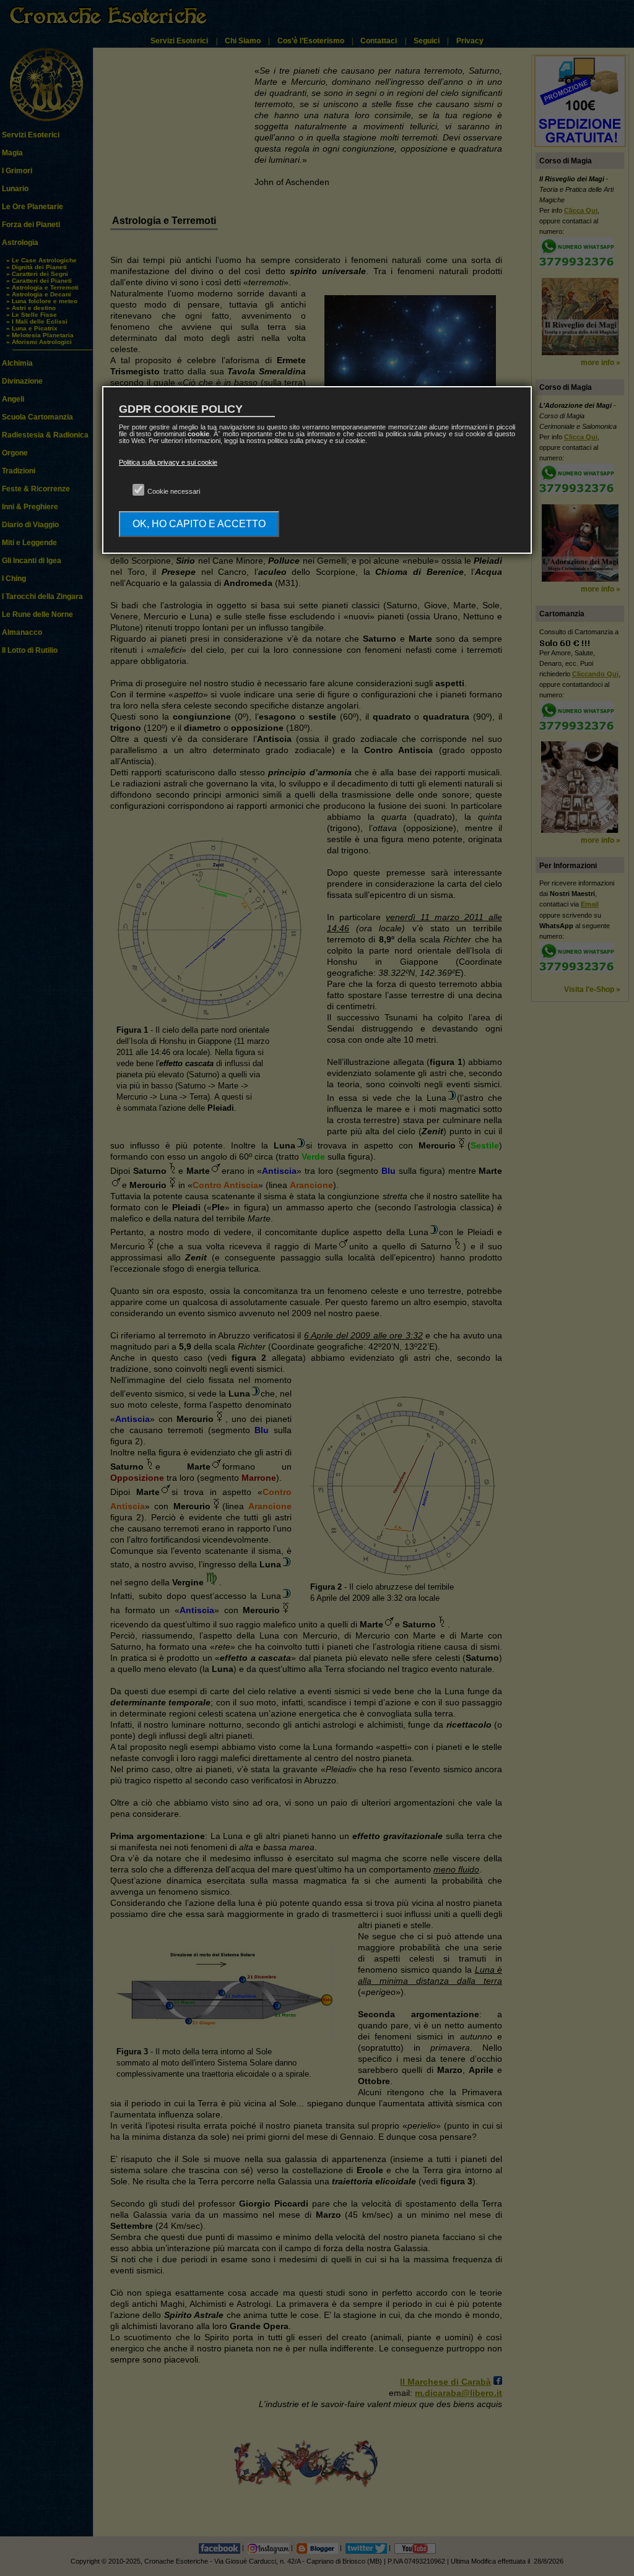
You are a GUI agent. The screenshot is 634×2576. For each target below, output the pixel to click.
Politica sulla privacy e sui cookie (168, 462)
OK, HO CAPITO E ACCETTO (199, 524)
